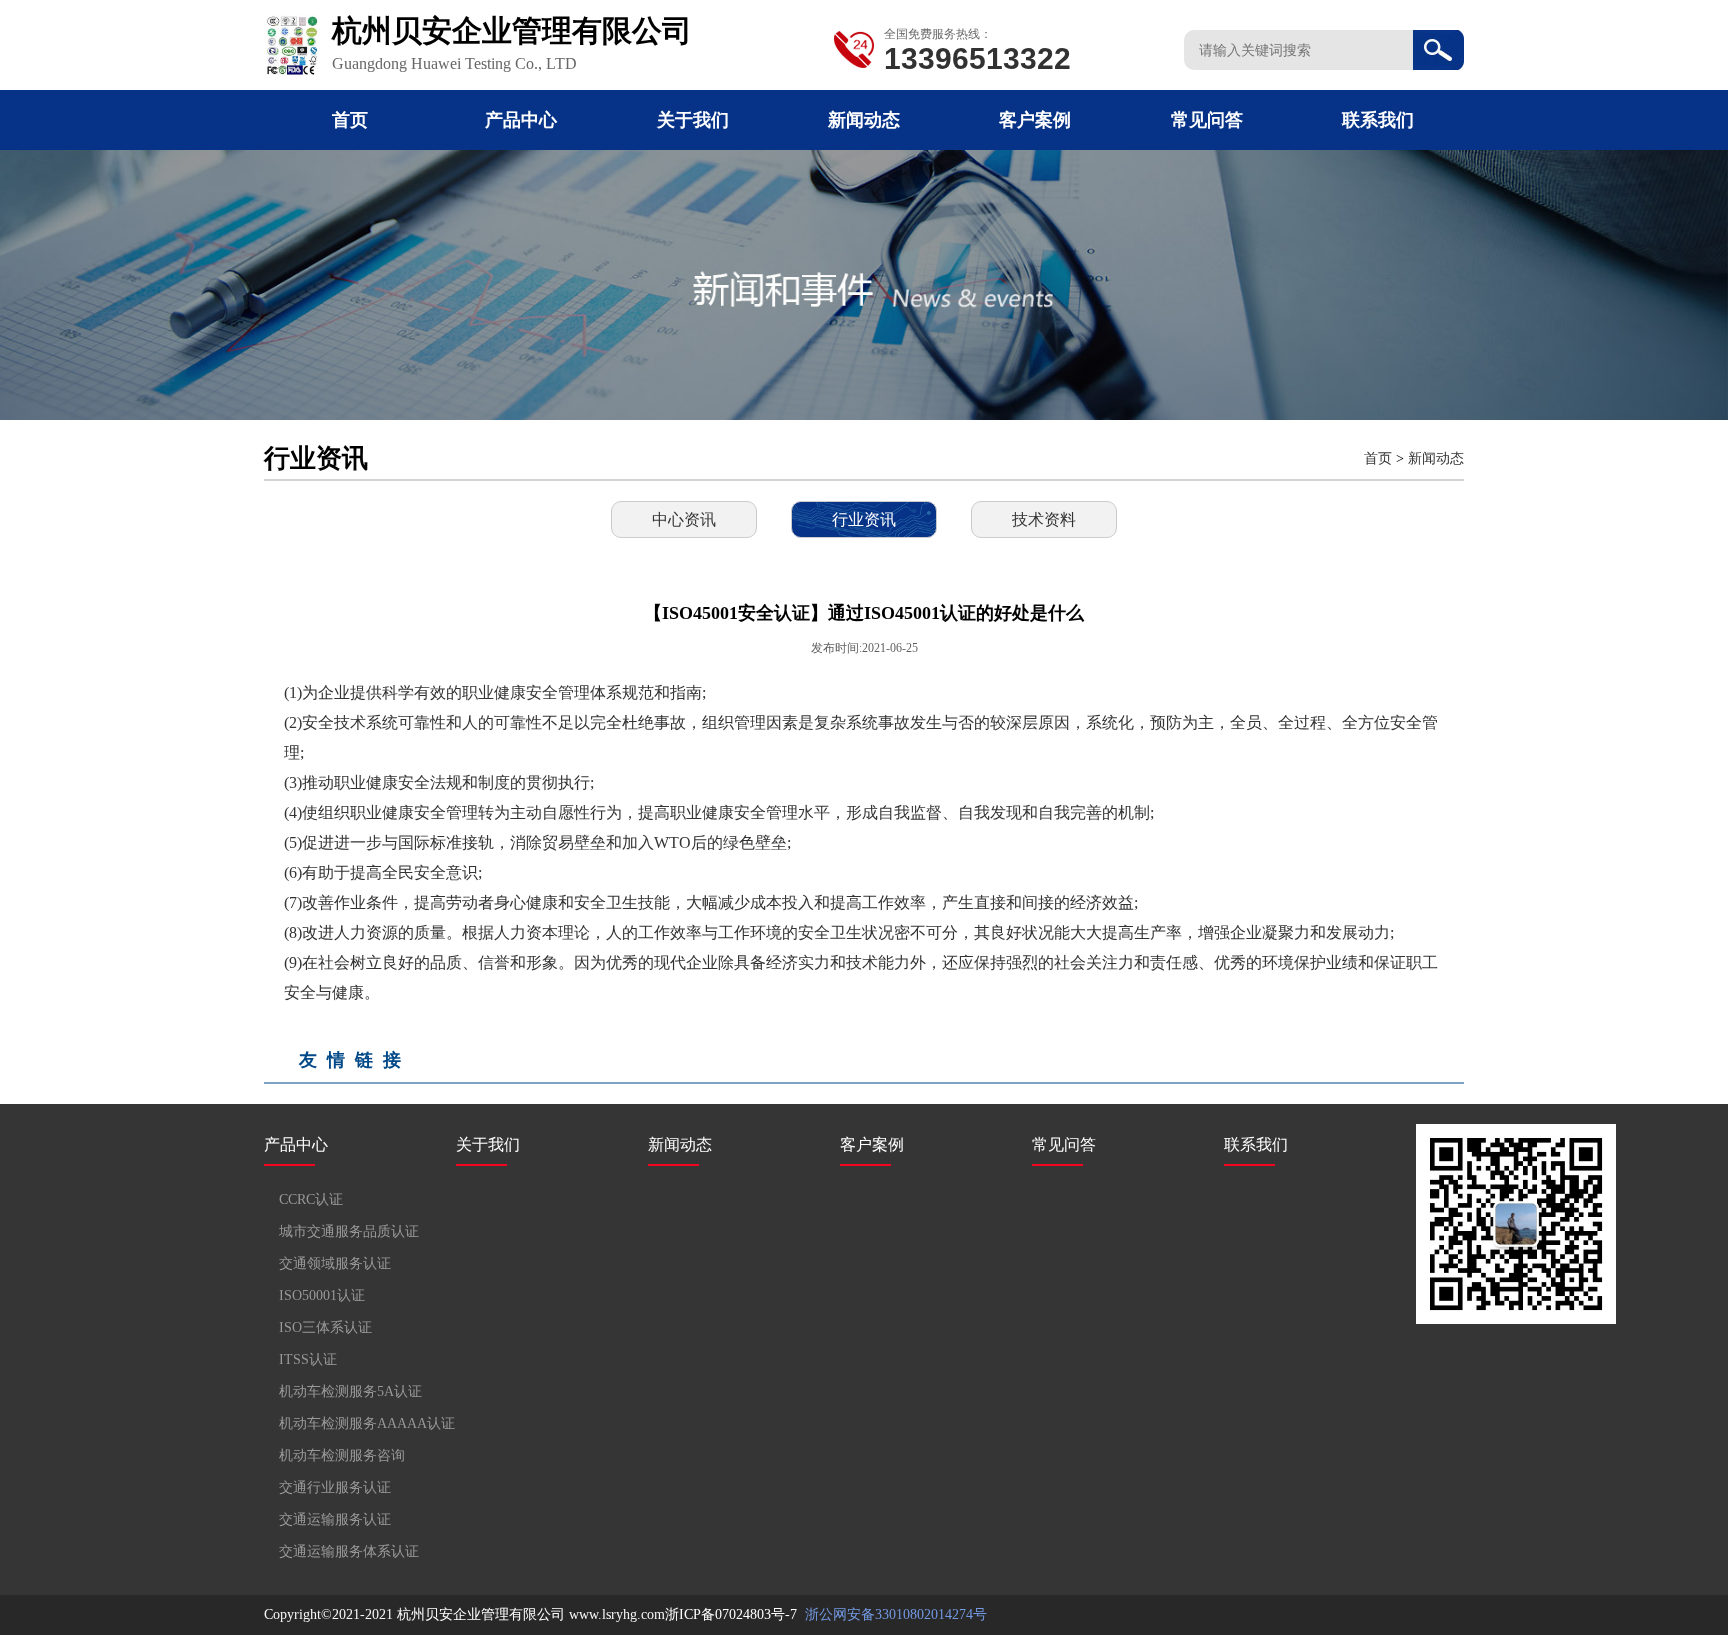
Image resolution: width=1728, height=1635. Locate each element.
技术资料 (1044, 519)
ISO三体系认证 (325, 1327)
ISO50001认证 (322, 1295)
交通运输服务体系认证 (349, 1551)
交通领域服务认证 (335, 1263)
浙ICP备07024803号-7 (731, 1614)
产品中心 (521, 120)
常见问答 (1207, 120)
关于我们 (693, 120)
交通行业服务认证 (335, 1487)
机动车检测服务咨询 (342, 1455)
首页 (350, 120)
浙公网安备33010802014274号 (894, 1614)
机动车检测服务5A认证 (350, 1391)
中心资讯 (684, 519)
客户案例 (1035, 120)
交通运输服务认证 (335, 1519)
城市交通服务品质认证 (349, 1231)
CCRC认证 (311, 1199)
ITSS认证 (308, 1359)
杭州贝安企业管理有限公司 (481, 1614)
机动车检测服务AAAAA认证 (367, 1423)
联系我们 (1378, 120)
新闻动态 (864, 120)
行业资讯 (864, 519)
